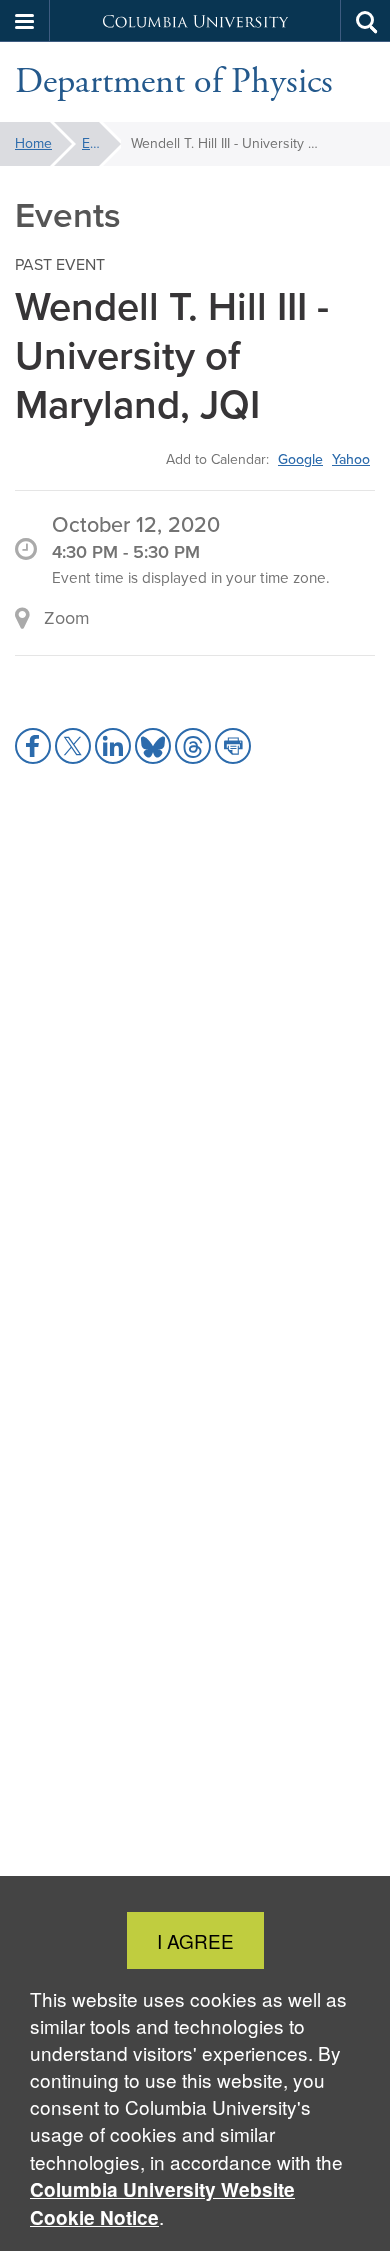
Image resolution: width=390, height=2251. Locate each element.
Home (33, 143)
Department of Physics (174, 82)
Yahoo (351, 459)
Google (300, 459)
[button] (25, 21)
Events (101, 143)
